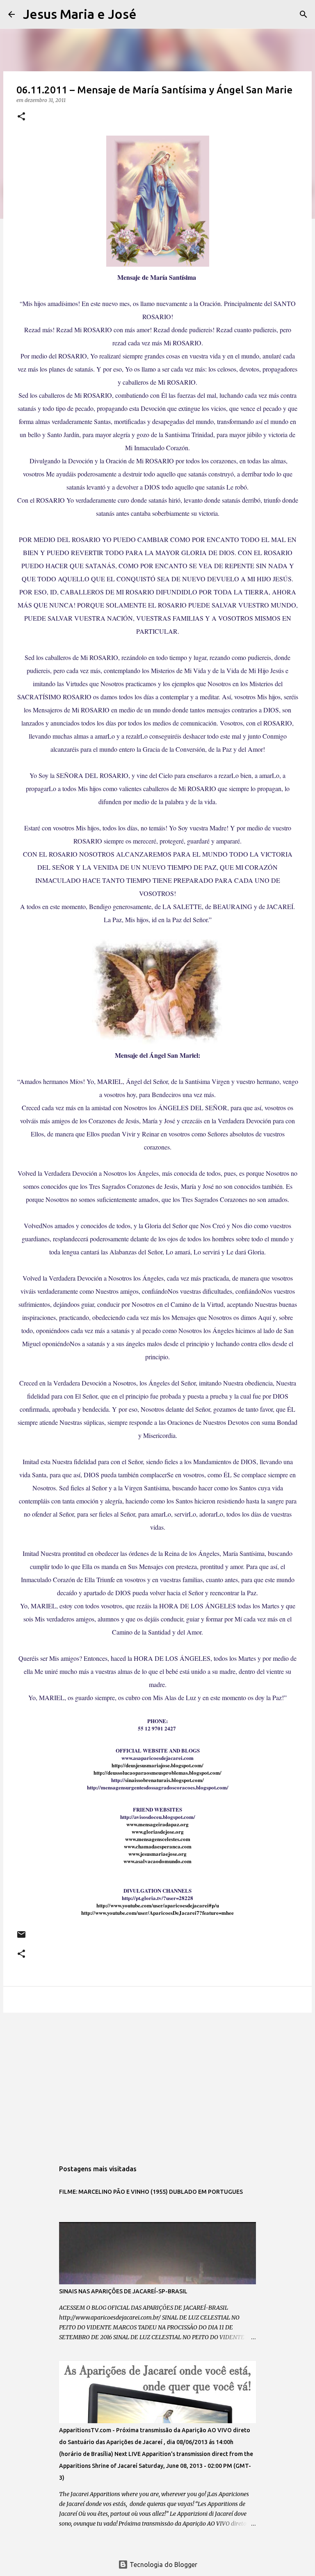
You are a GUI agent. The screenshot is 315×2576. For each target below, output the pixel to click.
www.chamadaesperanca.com (158, 1846)
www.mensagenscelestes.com (158, 1839)
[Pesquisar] (148, 14)
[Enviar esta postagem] (21, 1938)
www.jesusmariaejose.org (157, 1854)
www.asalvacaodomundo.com (157, 1861)
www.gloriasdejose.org (158, 1831)
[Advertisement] (157, 2082)
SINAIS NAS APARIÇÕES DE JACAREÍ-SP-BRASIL (123, 2291)
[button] (21, 117)
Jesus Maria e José (80, 14)
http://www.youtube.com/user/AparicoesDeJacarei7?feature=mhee (157, 1913)
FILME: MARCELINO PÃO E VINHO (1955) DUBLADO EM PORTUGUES (151, 2192)
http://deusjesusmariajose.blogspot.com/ (157, 1765)
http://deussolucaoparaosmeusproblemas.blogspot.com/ (157, 1772)
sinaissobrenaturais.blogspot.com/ (164, 1780)
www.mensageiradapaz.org (157, 1824)
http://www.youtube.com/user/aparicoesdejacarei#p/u (158, 1905)
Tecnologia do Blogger (163, 2565)
